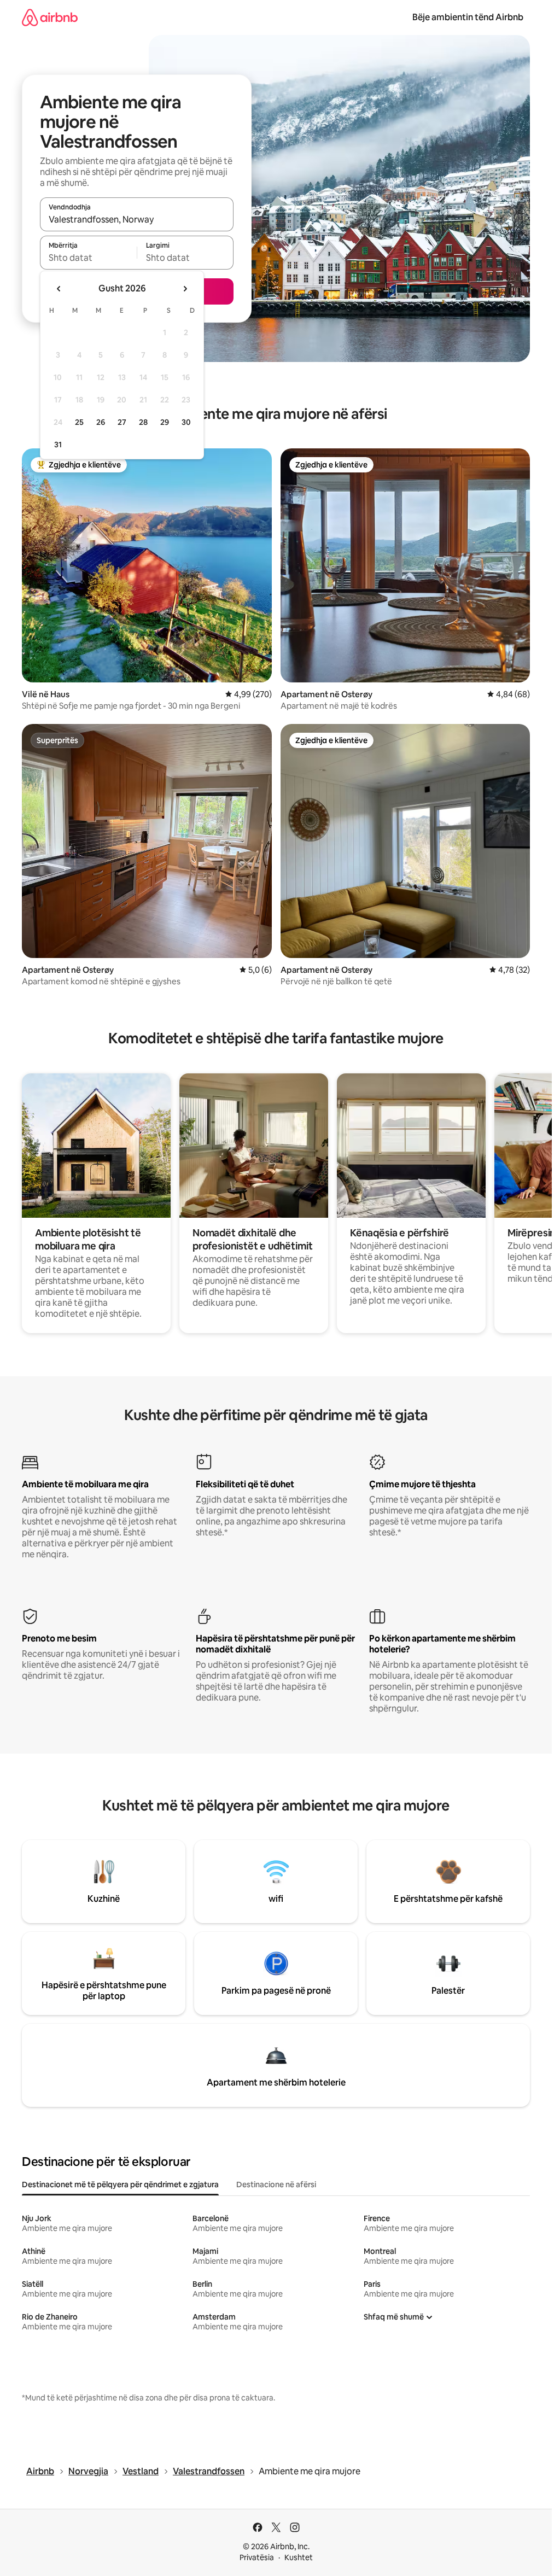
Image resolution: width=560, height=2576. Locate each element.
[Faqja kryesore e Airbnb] (50, 17)
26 (101, 422)
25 (79, 422)
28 (143, 422)
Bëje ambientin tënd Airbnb (468, 17)
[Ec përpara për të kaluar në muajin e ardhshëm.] (185, 289)
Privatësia (257, 2557)
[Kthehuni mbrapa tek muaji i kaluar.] (59, 289)
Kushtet (299, 2557)
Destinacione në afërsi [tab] (276, 2184)
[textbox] (88, 258)
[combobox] (137, 219)
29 (165, 422)
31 (58, 445)
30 (186, 422)
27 (122, 422)
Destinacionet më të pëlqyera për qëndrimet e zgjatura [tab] (120, 2184)
